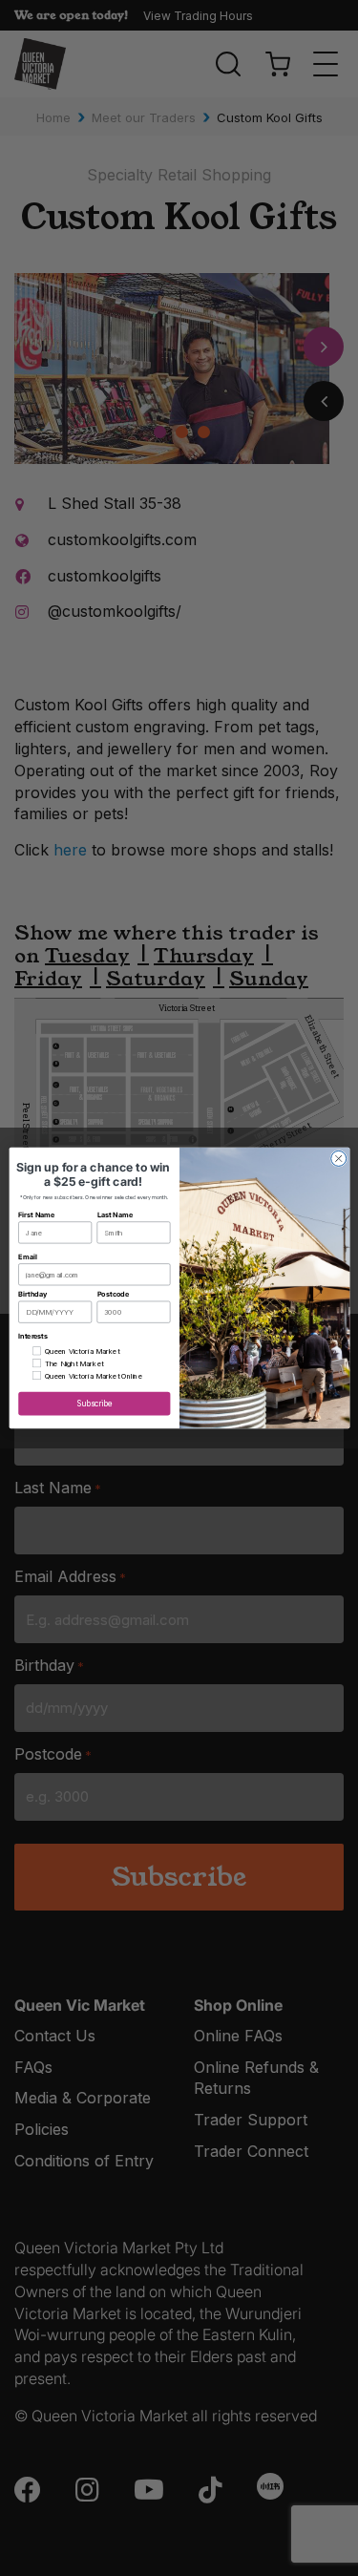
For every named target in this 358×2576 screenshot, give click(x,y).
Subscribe (95, 1404)
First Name (36, 1215)
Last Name (115, 1215)
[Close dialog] (338, 1158)
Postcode (112, 1294)
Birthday (32, 1294)
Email (27, 1257)
